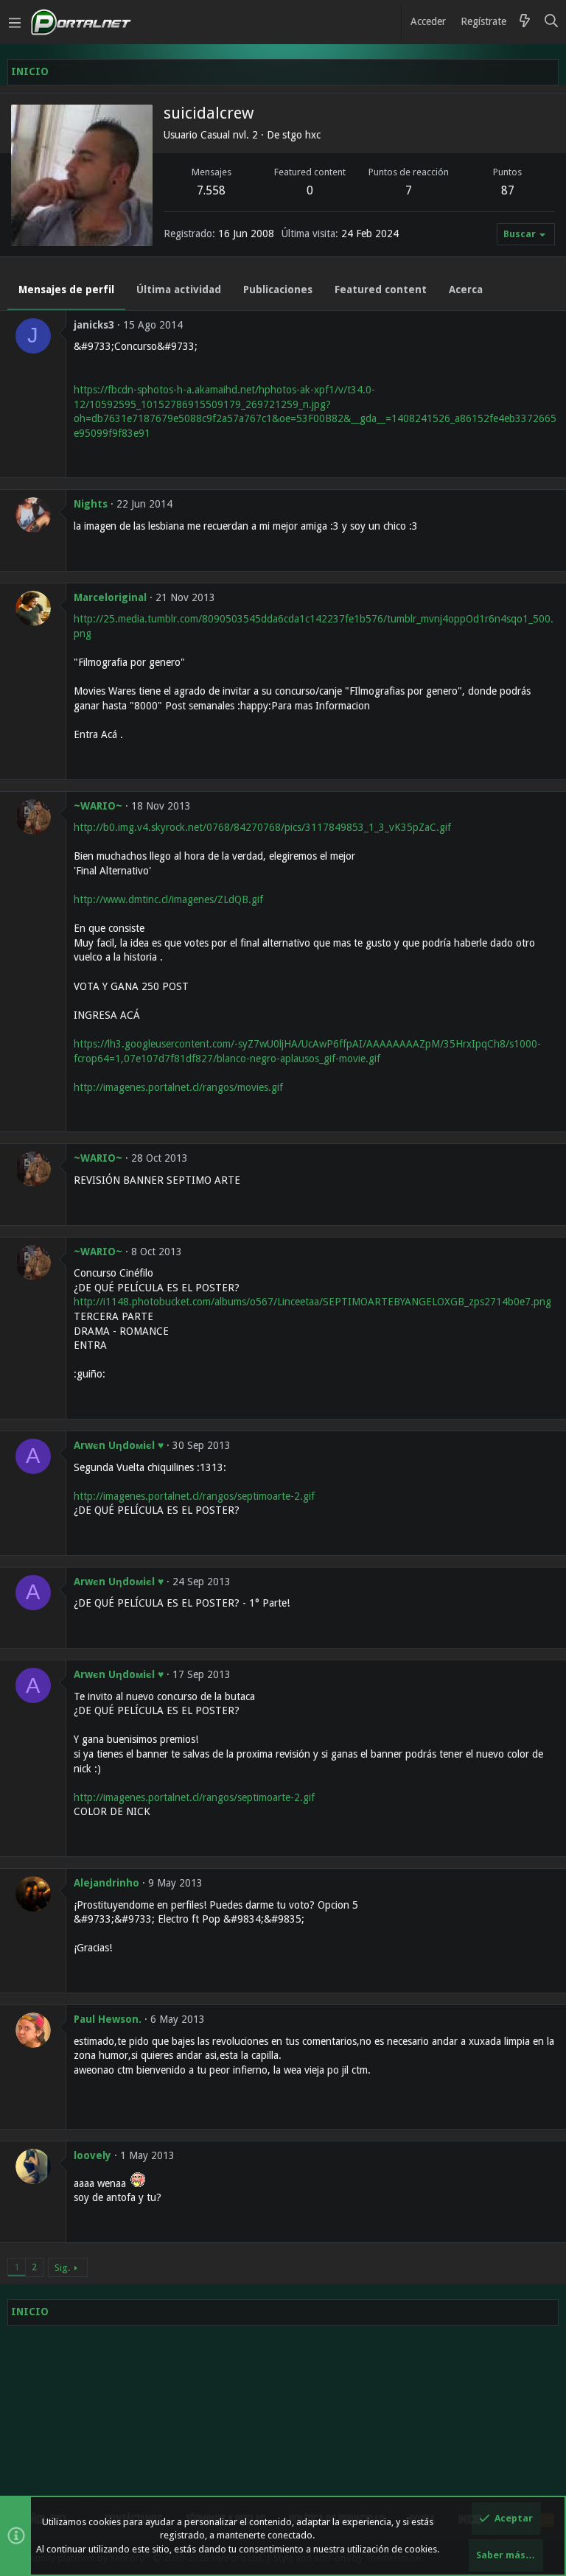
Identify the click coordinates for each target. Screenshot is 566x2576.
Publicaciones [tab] (278, 289)
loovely (92, 2155)
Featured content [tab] (381, 289)
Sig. (62, 2268)
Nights (91, 504)
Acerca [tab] (466, 289)
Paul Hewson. (108, 2019)
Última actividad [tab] (179, 289)
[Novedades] (525, 22)
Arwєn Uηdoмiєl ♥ (119, 1445)
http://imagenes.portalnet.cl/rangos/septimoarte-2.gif (194, 1496)
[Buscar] (552, 22)
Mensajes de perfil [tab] (66, 289)
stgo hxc (301, 135)
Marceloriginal (110, 597)
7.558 (211, 190)
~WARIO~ (98, 806)
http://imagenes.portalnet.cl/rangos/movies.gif (178, 1087)
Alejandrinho (106, 1883)
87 (508, 190)
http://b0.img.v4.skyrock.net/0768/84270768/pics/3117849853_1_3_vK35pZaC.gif (262, 827)
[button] (15, 22)
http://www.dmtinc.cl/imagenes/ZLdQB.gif (168, 899)
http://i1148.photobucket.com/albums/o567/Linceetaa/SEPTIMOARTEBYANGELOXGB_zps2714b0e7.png (312, 1302)
